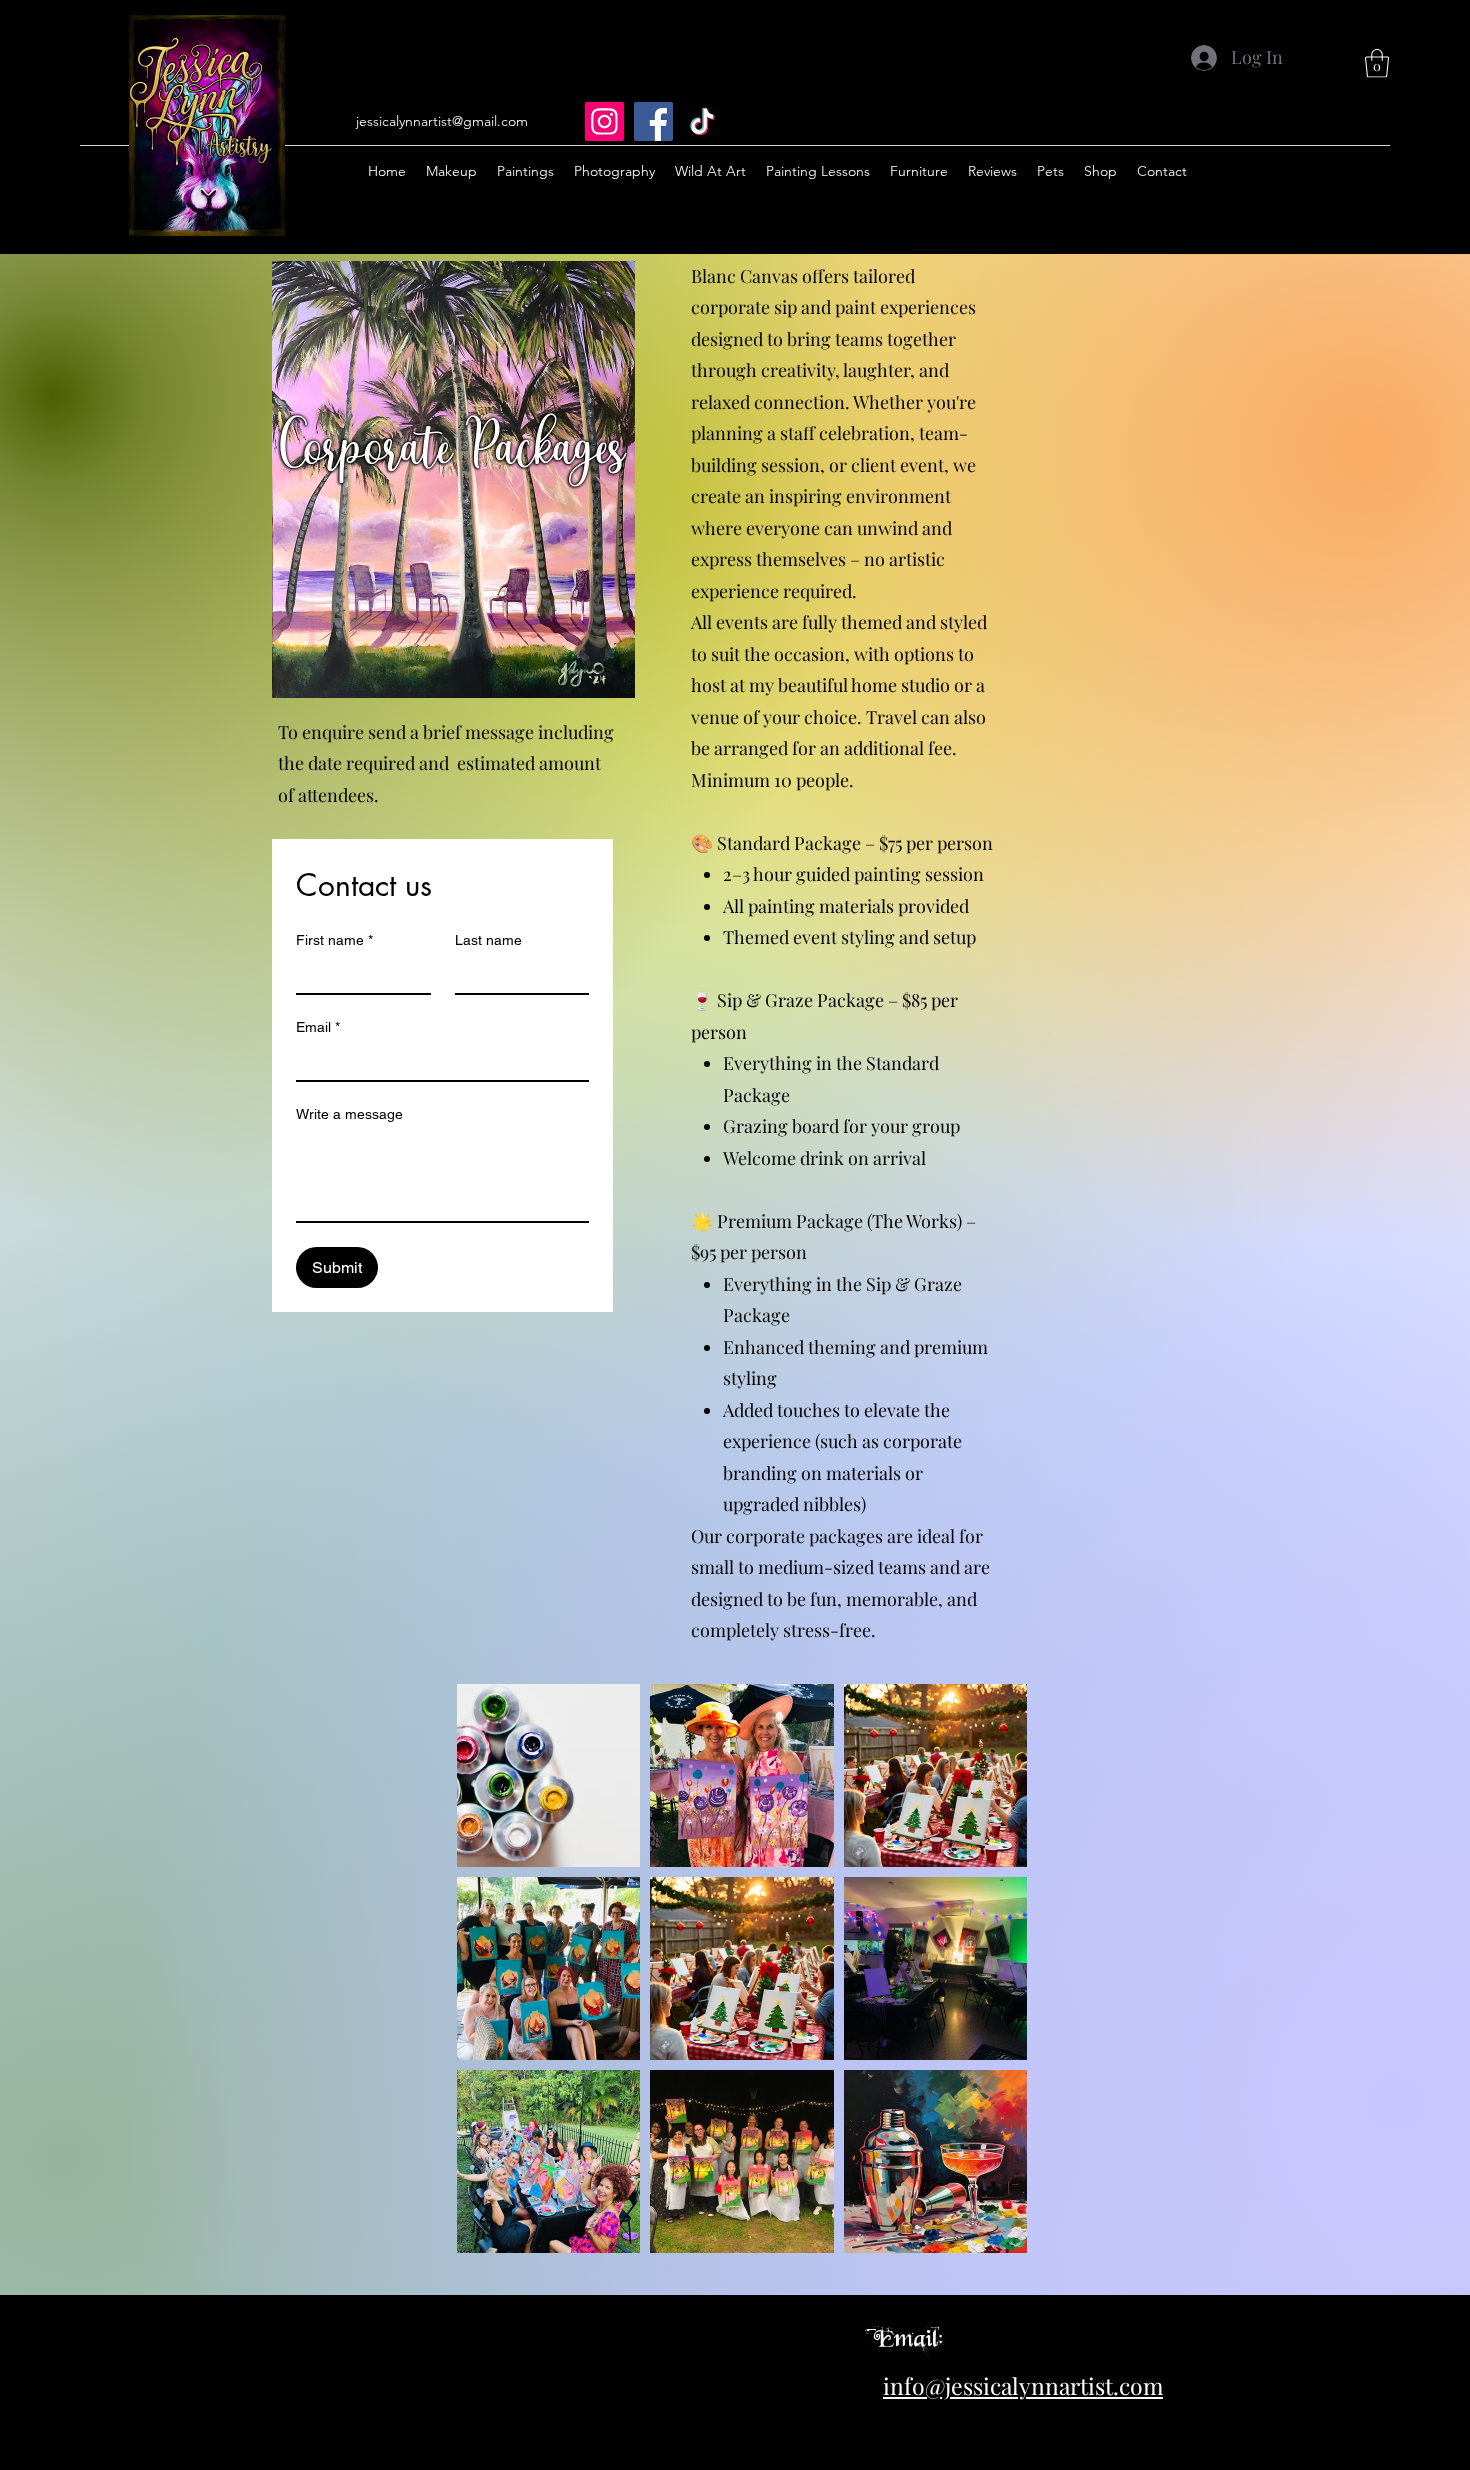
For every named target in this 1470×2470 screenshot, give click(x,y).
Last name (488, 940)
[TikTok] (702, 121)
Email (318, 1027)
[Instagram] (604, 121)
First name (334, 940)
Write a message (349, 1114)
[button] (1377, 63)
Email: (908, 2337)
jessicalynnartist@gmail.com (442, 121)
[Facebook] (653, 121)
